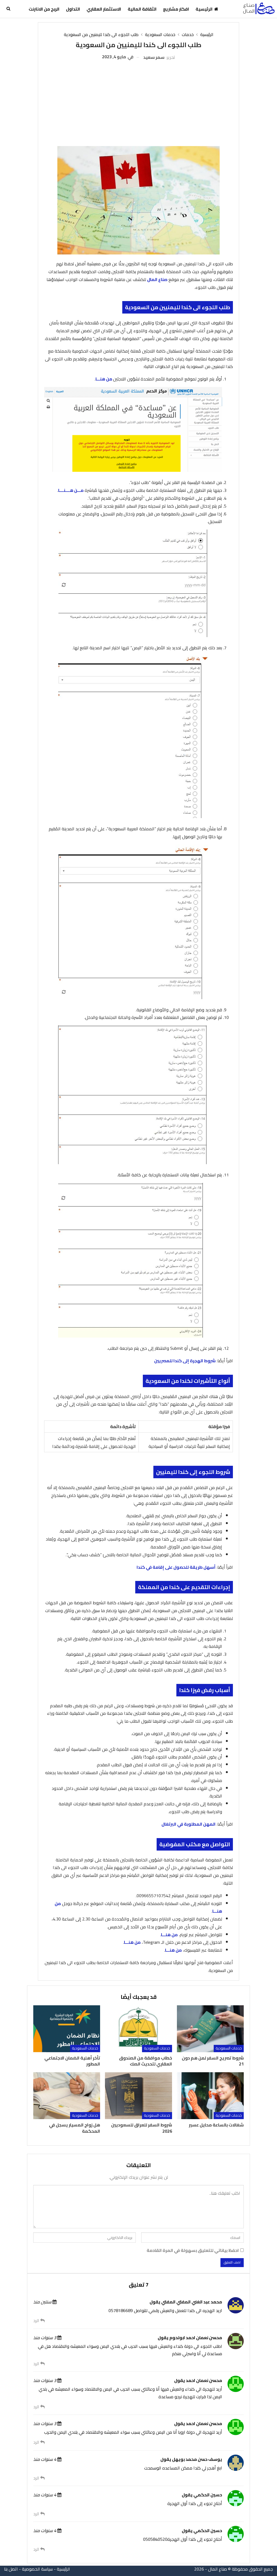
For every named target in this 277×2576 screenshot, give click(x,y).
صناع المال (157, 279)
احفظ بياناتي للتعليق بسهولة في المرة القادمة (193, 2250)
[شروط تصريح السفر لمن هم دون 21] (210, 2029)
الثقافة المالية (142, 9)
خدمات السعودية (229, 2048)
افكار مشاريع (176, 9)
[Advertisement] (139, 101)
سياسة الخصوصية (37, 2569)
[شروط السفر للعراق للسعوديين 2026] (138, 2096)
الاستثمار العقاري (104, 9)
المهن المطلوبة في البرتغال (189, 1824)
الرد (37, 2321)
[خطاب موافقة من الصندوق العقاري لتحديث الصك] (138, 2029)
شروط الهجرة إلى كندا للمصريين (185, 1361)
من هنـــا (104, 379)
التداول (73, 9)
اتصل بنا (11, 2569)
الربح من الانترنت (44, 9)
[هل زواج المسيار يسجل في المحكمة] (67, 2096)
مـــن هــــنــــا (71, 490)
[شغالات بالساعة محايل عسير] (210, 2096)
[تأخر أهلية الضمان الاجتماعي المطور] (67, 2029)
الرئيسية (204, 9)
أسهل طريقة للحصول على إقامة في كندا (176, 1567)
